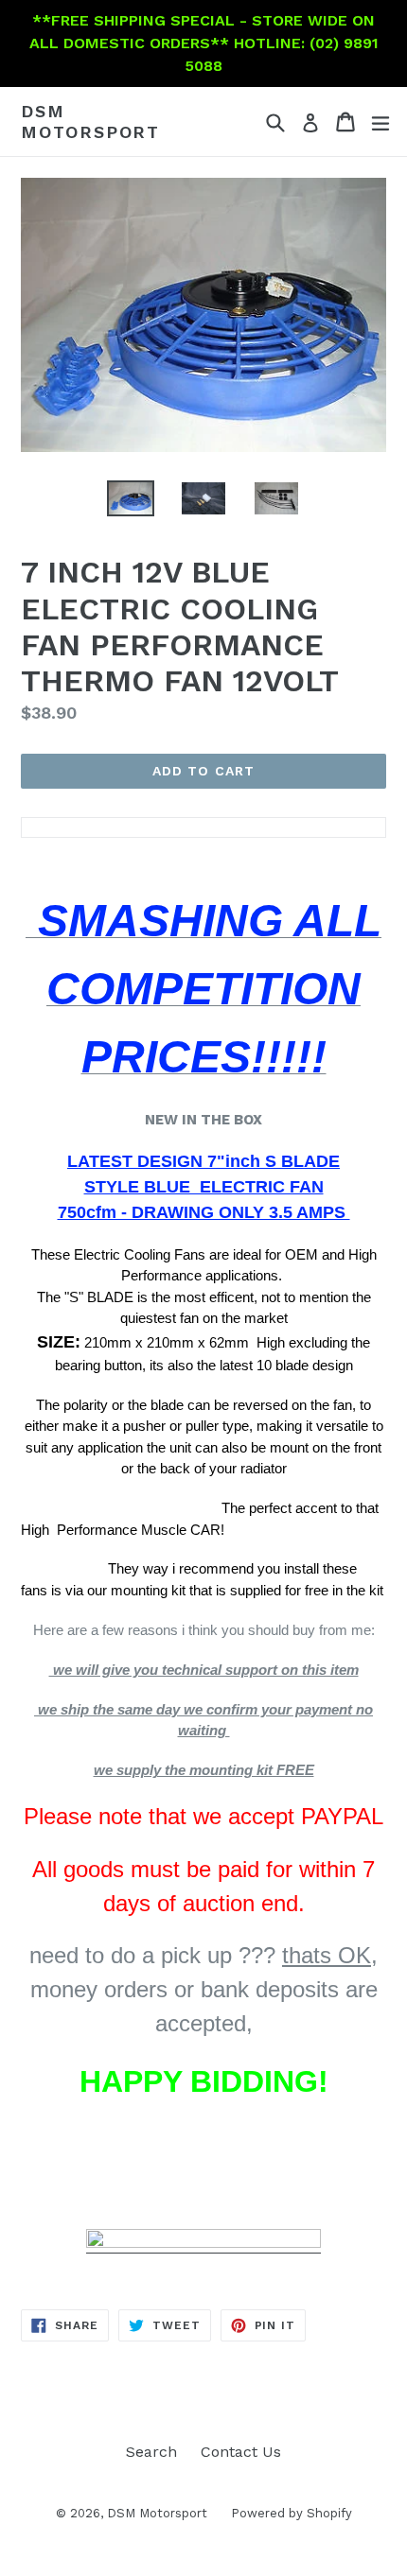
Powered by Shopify (292, 2513)
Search (151, 2452)
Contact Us (241, 2452)
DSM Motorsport (90, 122)
